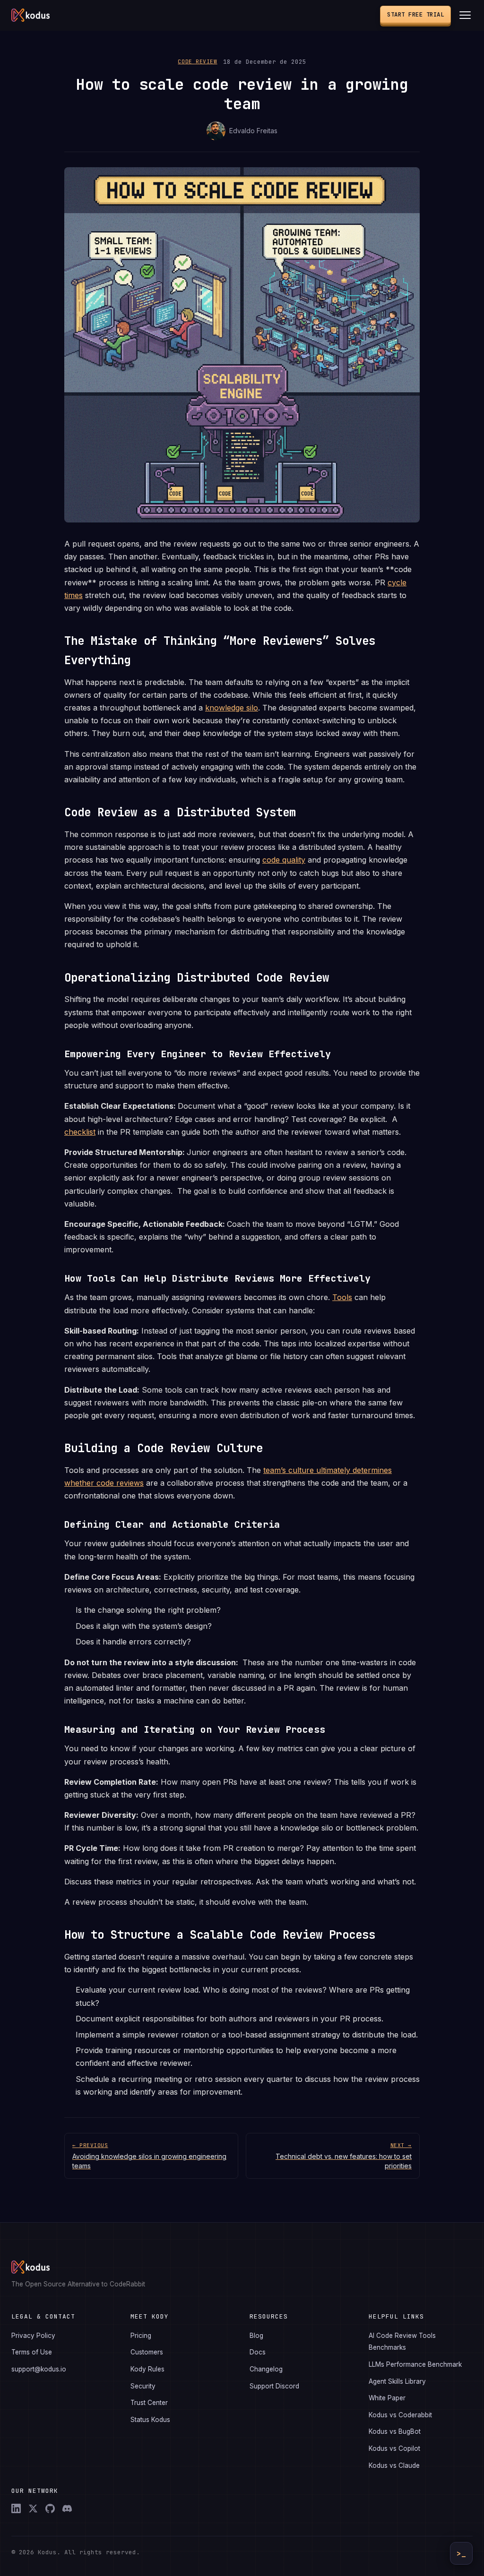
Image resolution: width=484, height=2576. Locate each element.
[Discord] (67, 2508)
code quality (284, 860)
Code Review (197, 61)
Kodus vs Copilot (394, 2448)
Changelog (266, 2369)
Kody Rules (147, 2369)
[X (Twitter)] (33, 2508)
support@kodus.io (39, 2369)
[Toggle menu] (465, 15)
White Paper (387, 2398)
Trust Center (149, 2403)
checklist (80, 1132)
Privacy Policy (33, 2336)
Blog (256, 2336)
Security (143, 2386)
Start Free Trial (415, 14)
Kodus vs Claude (394, 2465)
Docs (258, 2352)
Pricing (141, 2336)
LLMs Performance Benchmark (415, 2364)
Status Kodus (150, 2420)
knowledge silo (232, 708)
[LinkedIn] (16, 2508)
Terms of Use (32, 2352)
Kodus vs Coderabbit (400, 2415)
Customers (147, 2352)
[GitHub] (50, 2508)
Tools (342, 1297)
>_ (461, 2554)
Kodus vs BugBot (395, 2431)
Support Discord (274, 2386)
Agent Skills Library (397, 2381)
